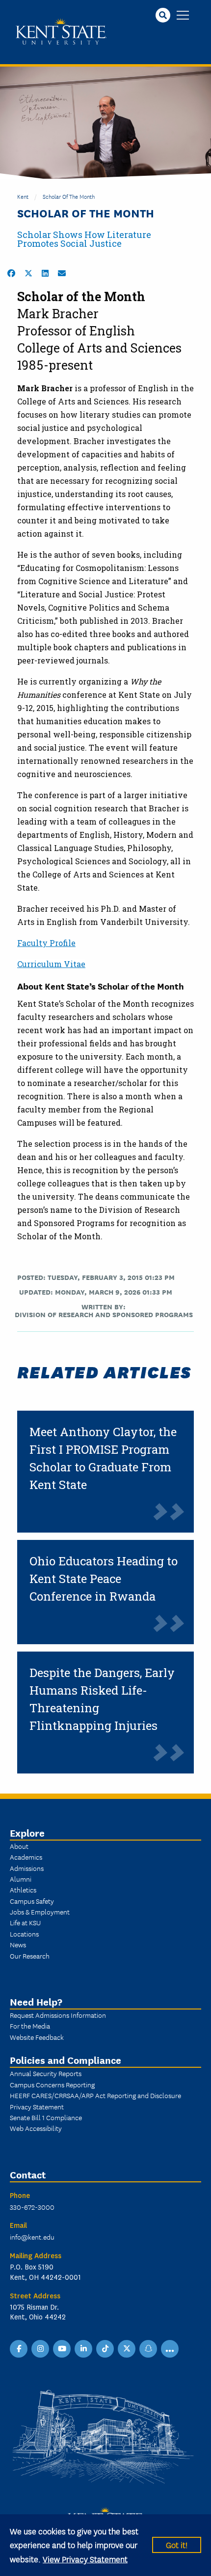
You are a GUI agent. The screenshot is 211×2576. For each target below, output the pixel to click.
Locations (24, 1934)
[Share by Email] (62, 273)
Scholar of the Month (69, 196)
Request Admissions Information (58, 2015)
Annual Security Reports (46, 2073)
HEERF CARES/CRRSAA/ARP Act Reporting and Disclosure (95, 2095)
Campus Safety (32, 1901)
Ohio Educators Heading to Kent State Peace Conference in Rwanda (104, 1579)
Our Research (30, 1956)
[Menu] (183, 16)
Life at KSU (25, 1922)
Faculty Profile (46, 943)
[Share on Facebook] (11, 273)
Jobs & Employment (40, 1912)
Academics (26, 1857)
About (19, 1846)
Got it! (177, 2544)
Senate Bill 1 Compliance (46, 2117)
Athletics (23, 1890)
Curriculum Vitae (51, 964)
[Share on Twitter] (28, 273)
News (18, 1944)
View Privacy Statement (85, 2559)
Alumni (21, 1879)
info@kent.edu (32, 2237)
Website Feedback (37, 2037)
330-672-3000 (32, 2207)
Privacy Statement (37, 2106)
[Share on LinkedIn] (45, 273)
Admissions (27, 1868)
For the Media (30, 2026)
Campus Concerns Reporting (52, 2084)
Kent (23, 196)
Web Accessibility (36, 2128)
